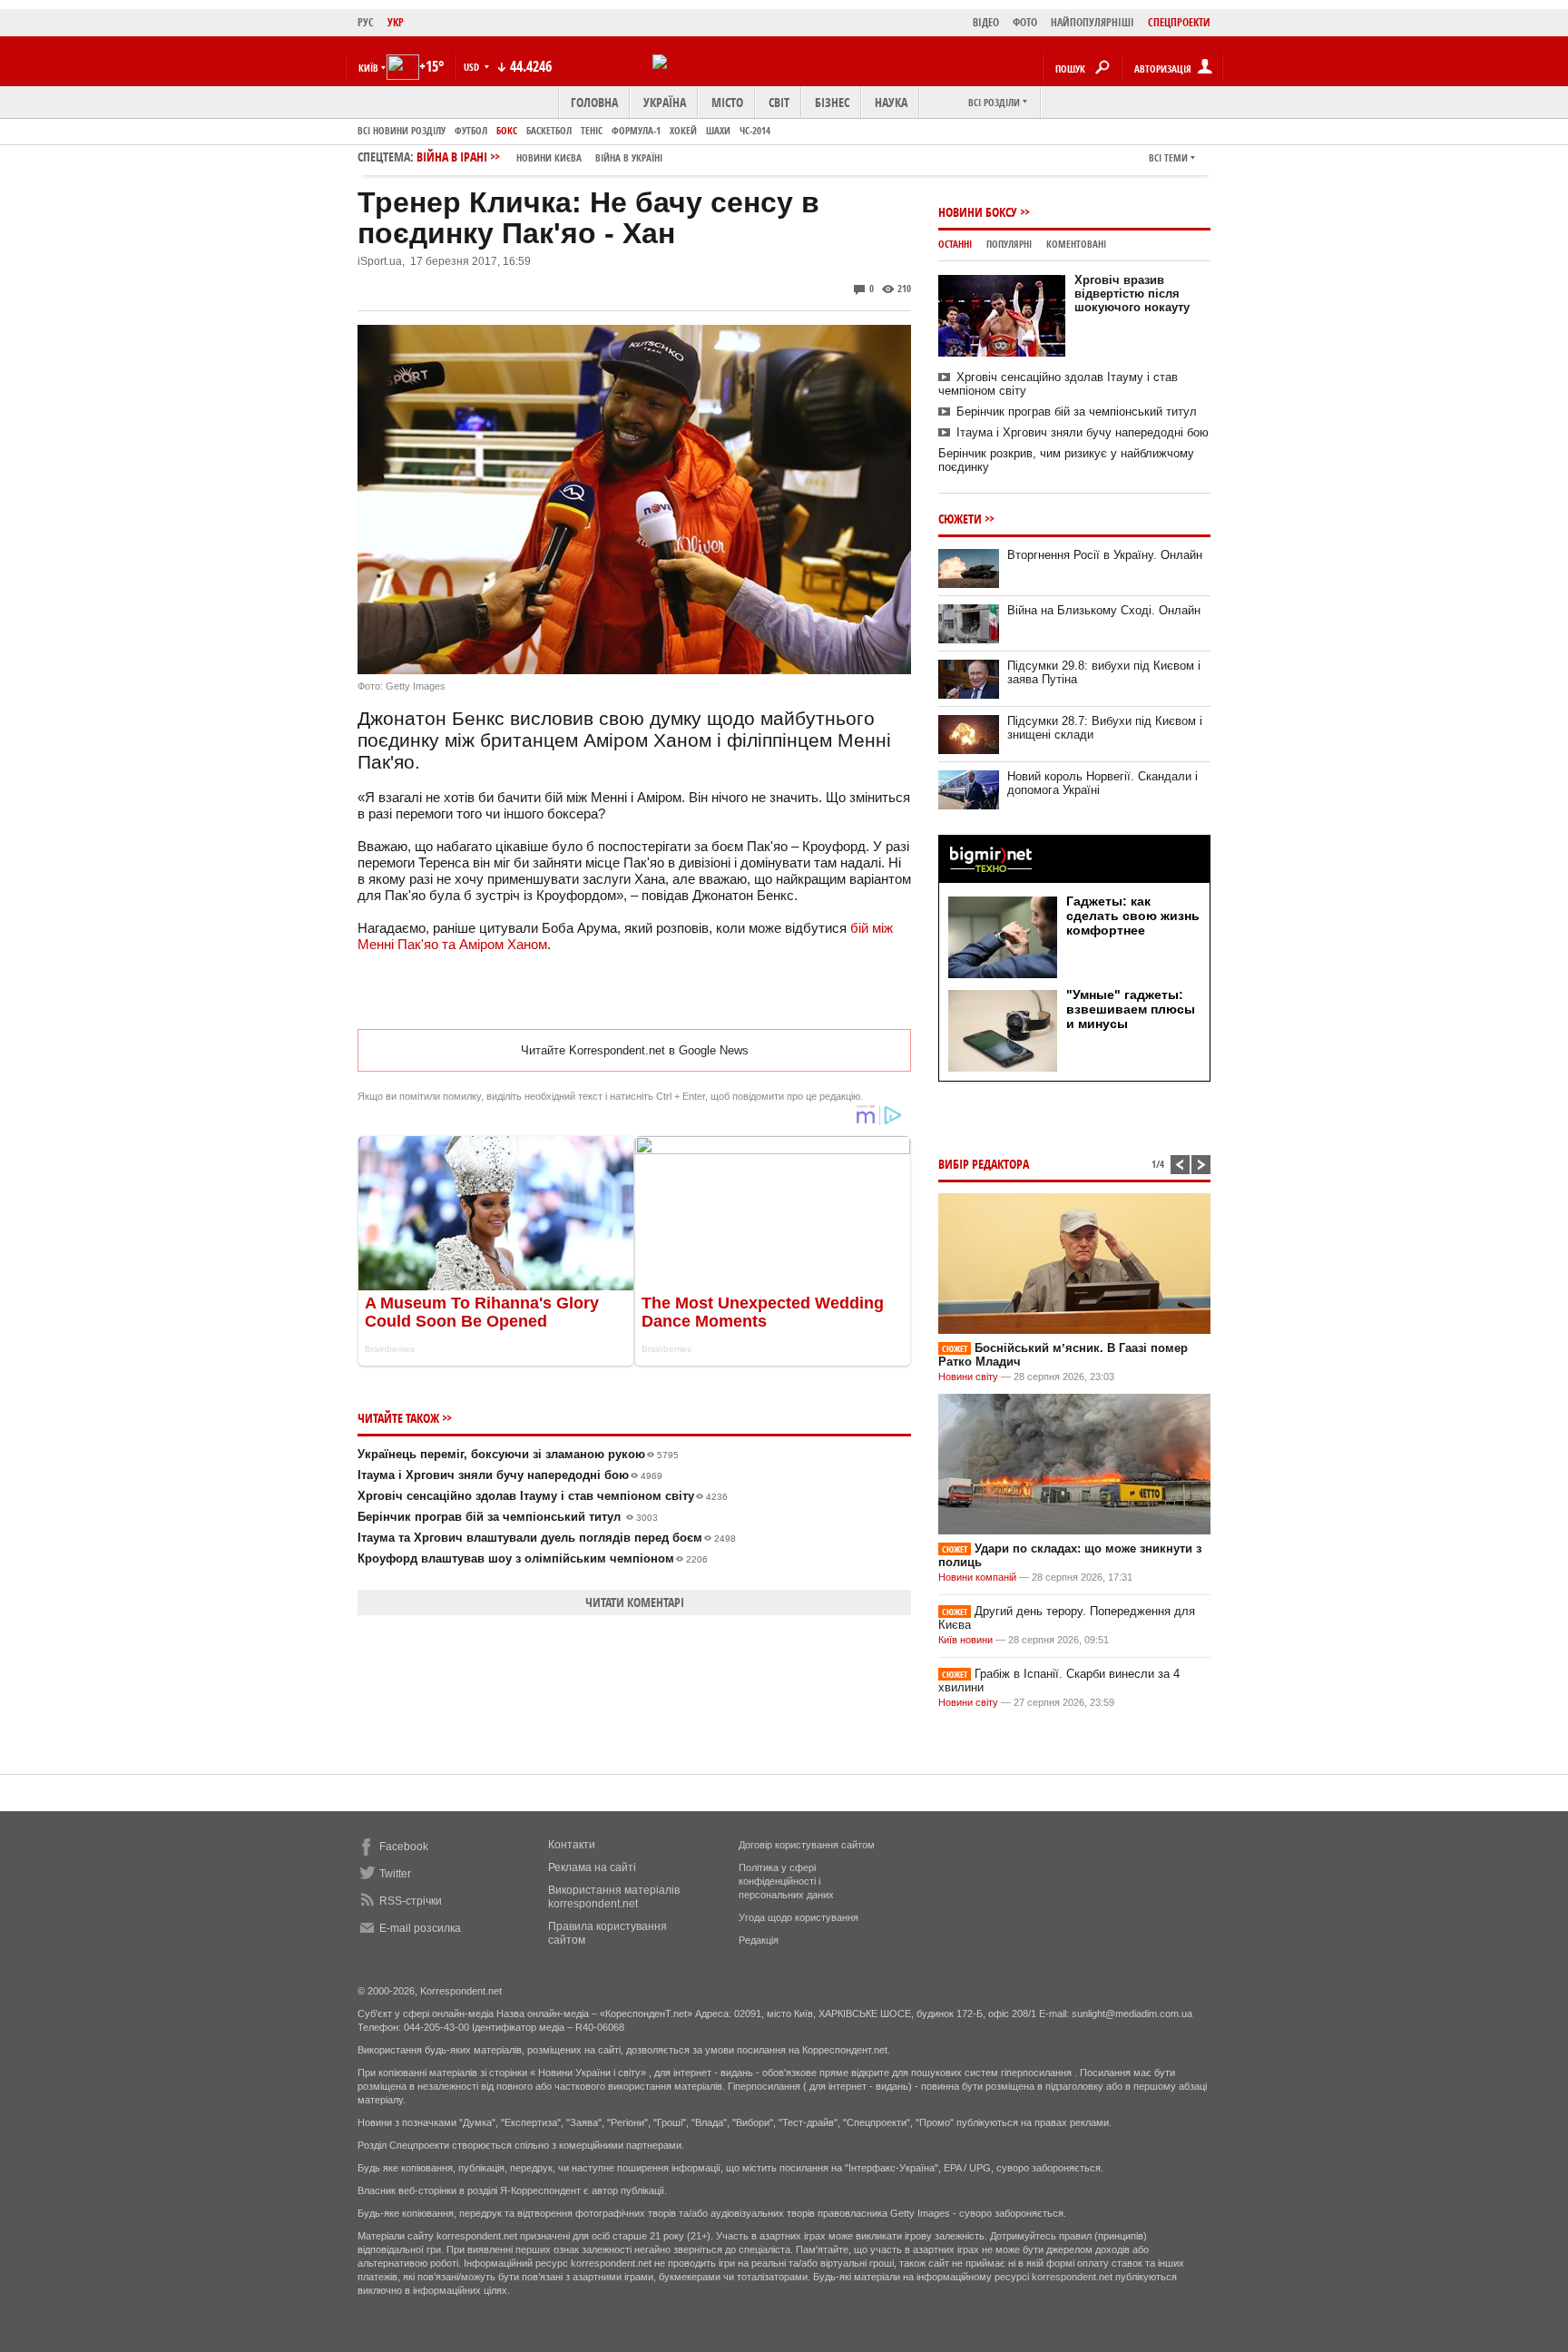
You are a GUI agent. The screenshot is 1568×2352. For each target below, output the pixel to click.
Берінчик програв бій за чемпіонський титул (508, 1517)
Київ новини (965, 1640)
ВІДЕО (986, 22)
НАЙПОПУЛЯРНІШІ (1093, 22)
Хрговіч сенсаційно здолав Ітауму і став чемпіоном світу (543, 1496)
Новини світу (968, 1377)
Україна (665, 102)
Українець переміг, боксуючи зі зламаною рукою (518, 1454)
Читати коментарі (635, 1602)
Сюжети (960, 519)
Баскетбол (549, 130)
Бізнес (832, 102)
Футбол (471, 130)
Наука (891, 102)
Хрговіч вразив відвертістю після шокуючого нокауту (1132, 294)
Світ (779, 102)
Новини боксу (978, 212)
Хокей (683, 130)
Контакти (572, 1845)
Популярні (1009, 244)
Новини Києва (549, 157)
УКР (396, 22)
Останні (955, 244)
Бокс (507, 130)
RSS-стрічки (411, 1901)
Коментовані (1076, 244)
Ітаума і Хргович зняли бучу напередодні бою (510, 1475)
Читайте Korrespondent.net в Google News (635, 1050)
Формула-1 (636, 130)
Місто (727, 102)
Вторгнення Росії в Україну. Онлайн (1105, 555)
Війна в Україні (629, 157)
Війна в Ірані (539, 157)
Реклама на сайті (592, 1867)
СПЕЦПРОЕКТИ (1179, 22)
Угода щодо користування (799, 1917)
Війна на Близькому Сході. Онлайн (1104, 610)
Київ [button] (368, 68)
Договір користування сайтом (807, 1845)
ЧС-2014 (755, 130)
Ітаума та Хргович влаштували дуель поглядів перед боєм (547, 1538)
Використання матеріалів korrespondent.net (614, 1897)
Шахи (718, 130)
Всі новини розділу (402, 130)
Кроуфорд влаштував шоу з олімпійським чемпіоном (533, 1558)
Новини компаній (977, 1577)
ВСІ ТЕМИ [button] (1168, 157)
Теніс (592, 130)
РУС (366, 22)
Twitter (395, 1874)
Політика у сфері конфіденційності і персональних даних (786, 1881)
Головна (594, 102)
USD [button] (473, 67)
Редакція (759, 1940)
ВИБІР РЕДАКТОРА (984, 1164)
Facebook (404, 1847)
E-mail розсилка (420, 1928)
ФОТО (1025, 22)
